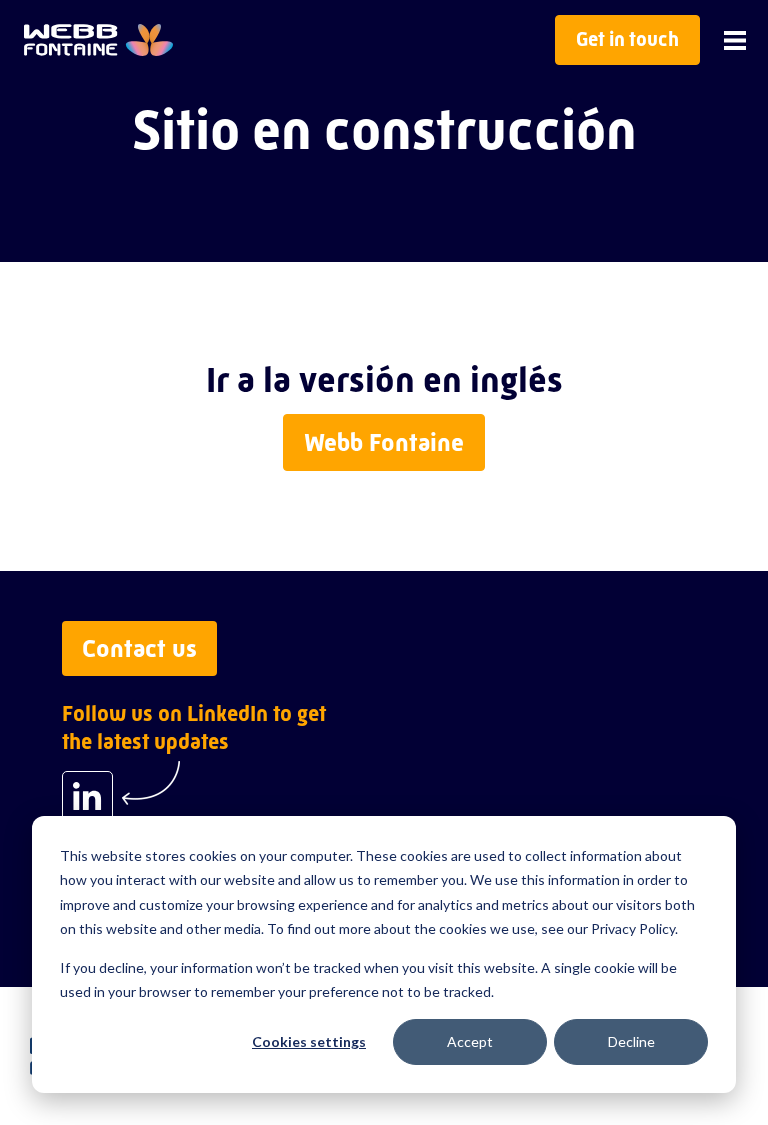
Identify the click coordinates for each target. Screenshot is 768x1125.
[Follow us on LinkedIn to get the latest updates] (87, 796)
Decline (631, 1041)
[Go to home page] (98, 40)
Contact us (139, 648)
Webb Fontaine (384, 442)
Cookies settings (309, 1041)
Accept (470, 1041)
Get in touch (627, 39)
